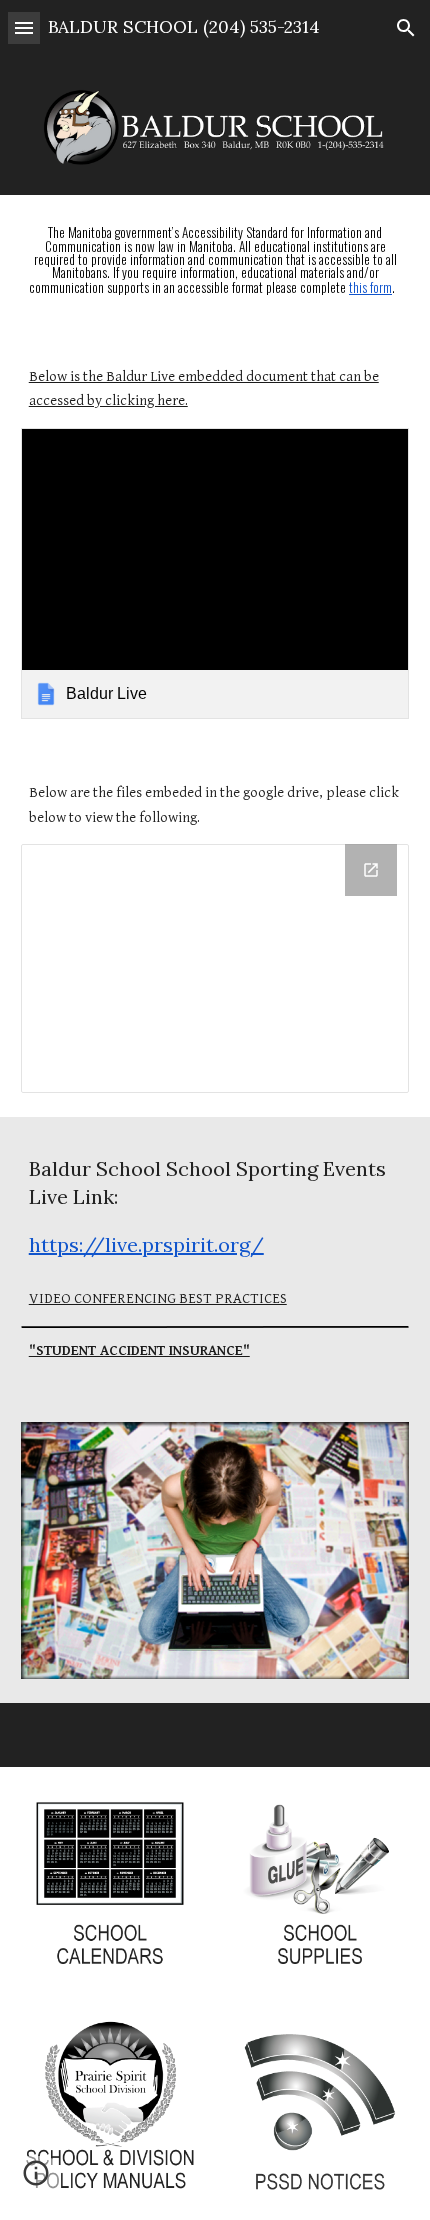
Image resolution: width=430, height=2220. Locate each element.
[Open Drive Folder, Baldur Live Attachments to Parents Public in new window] (371, 870)
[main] (215, 261)
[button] (24, 27)
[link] (215, 573)
